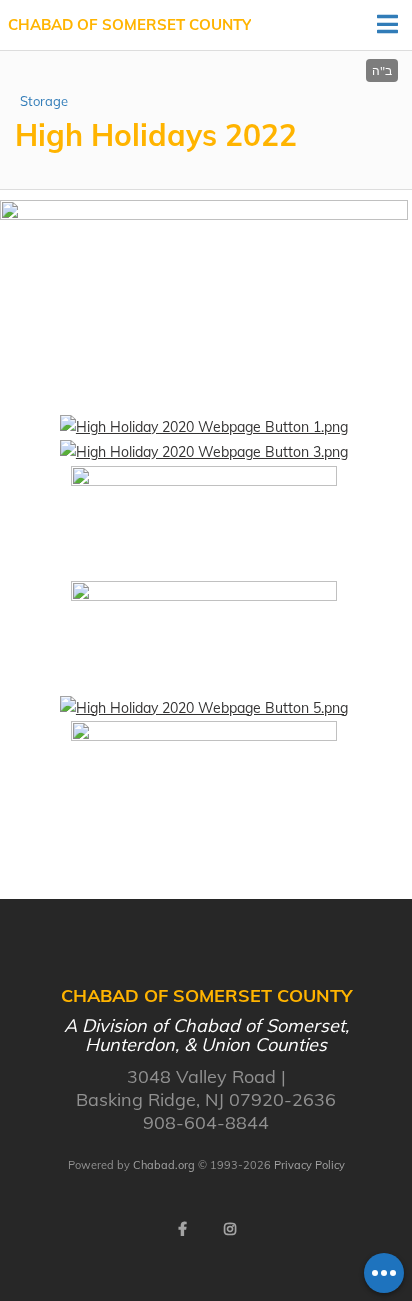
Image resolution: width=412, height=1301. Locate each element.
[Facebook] (182, 1229)
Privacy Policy (309, 1165)
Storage (44, 101)
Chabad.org (164, 1165)
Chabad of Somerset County (129, 24)
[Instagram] (230, 1229)
